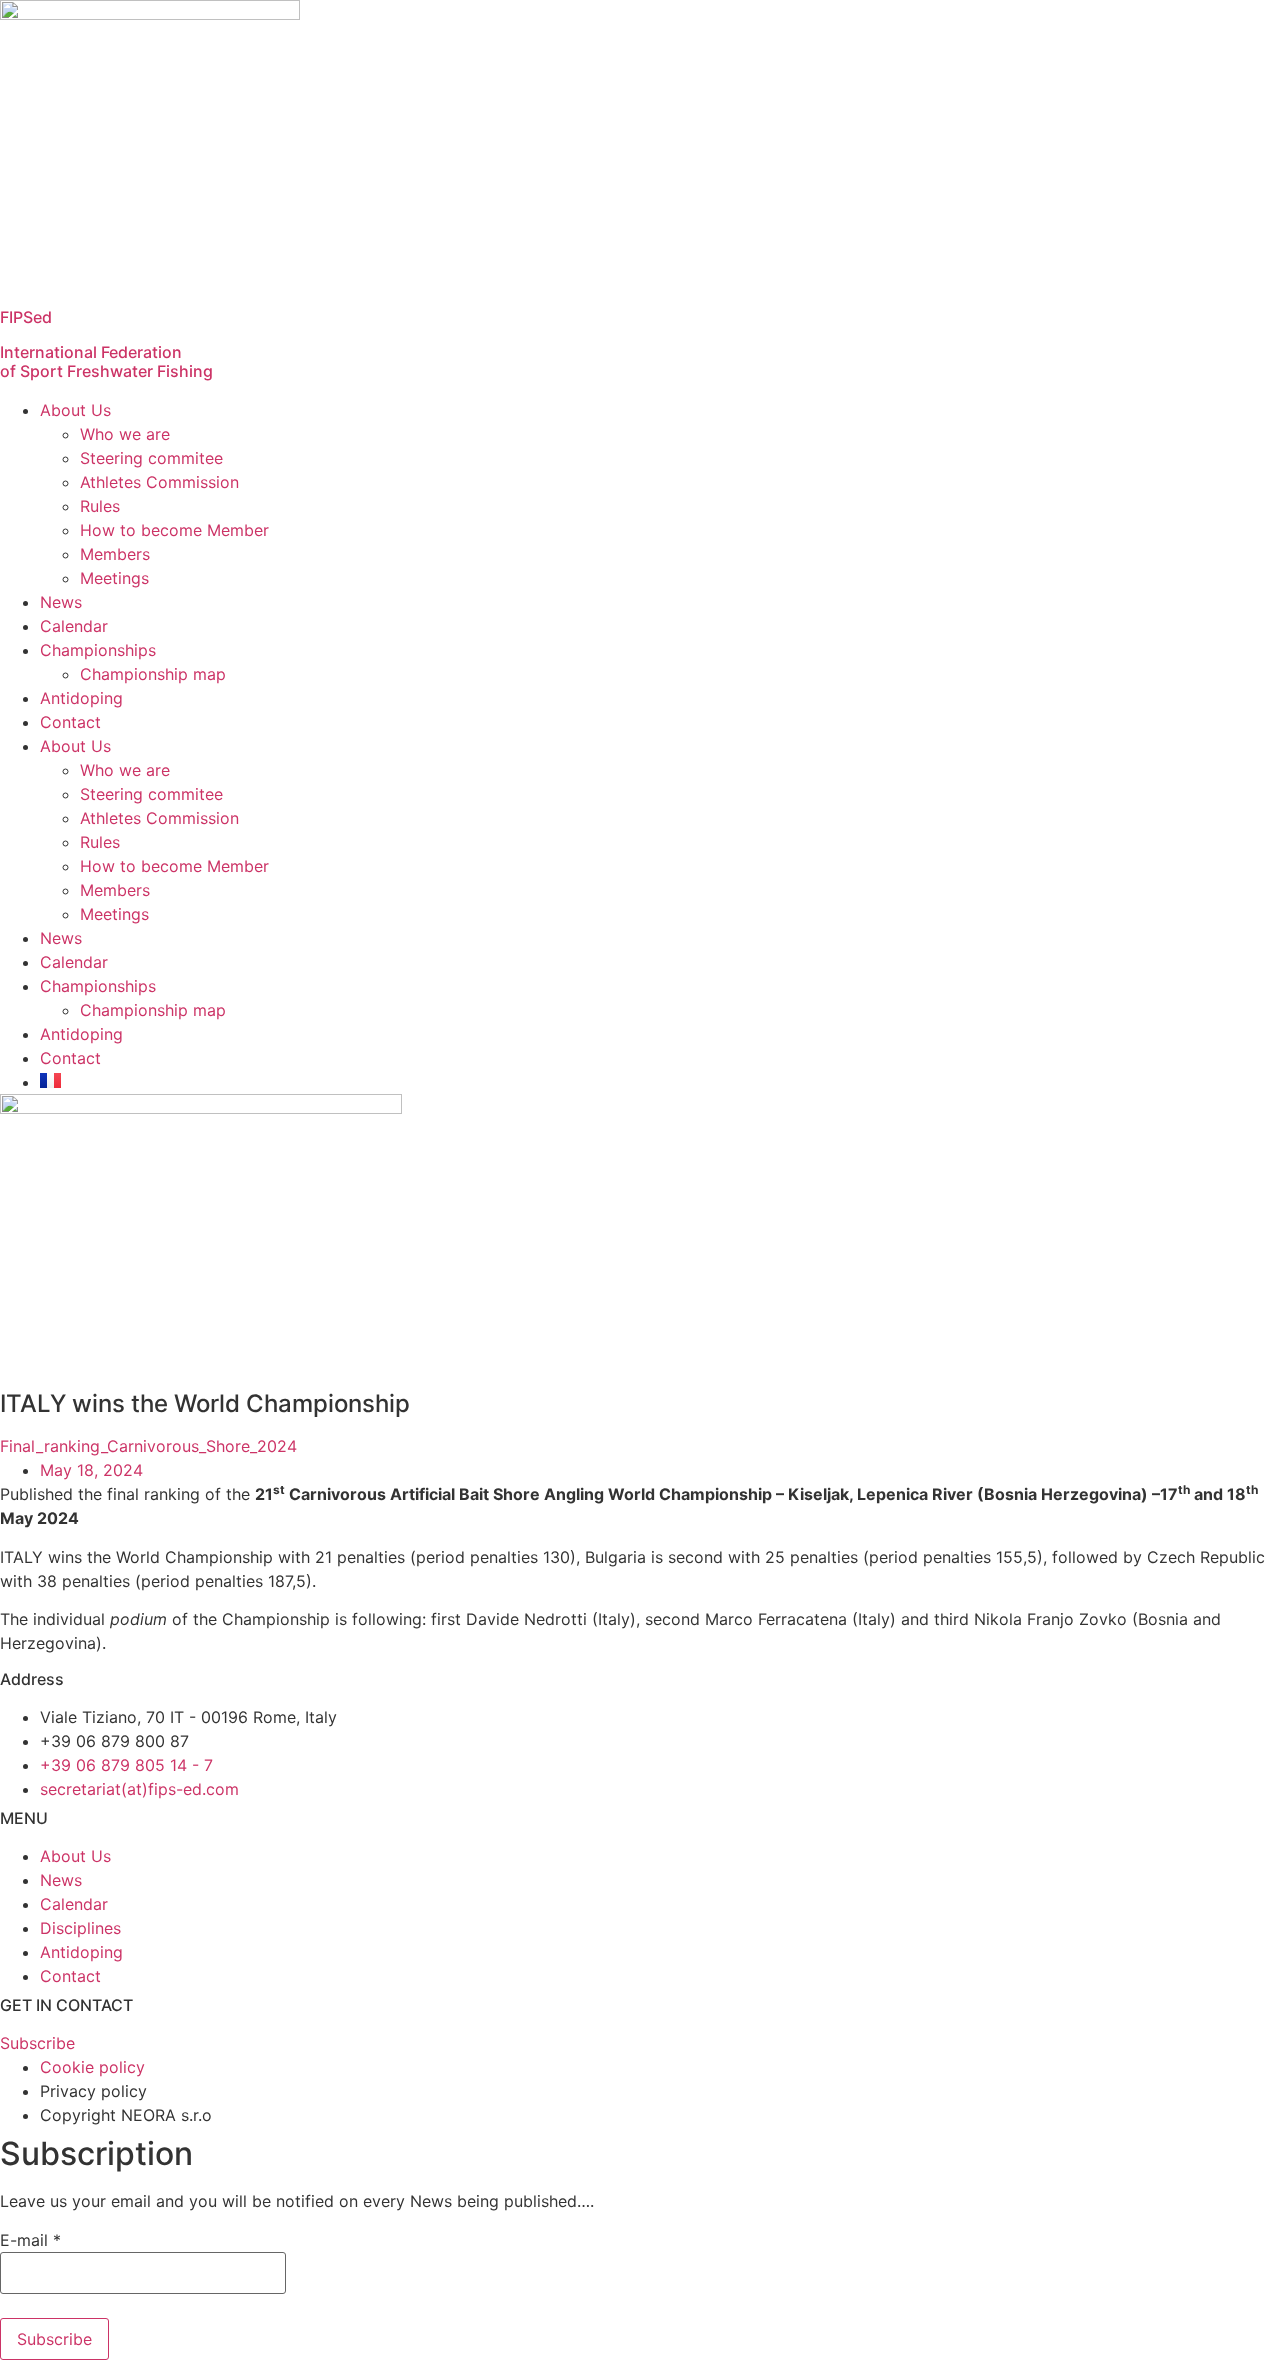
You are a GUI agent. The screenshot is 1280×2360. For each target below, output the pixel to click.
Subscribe (54, 2339)
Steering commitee (151, 458)
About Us (75, 410)
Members (115, 554)
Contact (70, 722)
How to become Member (174, 530)
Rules (100, 506)
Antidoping (81, 698)
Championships (98, 650)
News (61, 602)
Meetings (114, 578)
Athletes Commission (159, 482)
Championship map (153, 674)
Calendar (74, 626)
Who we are (125, 434)
